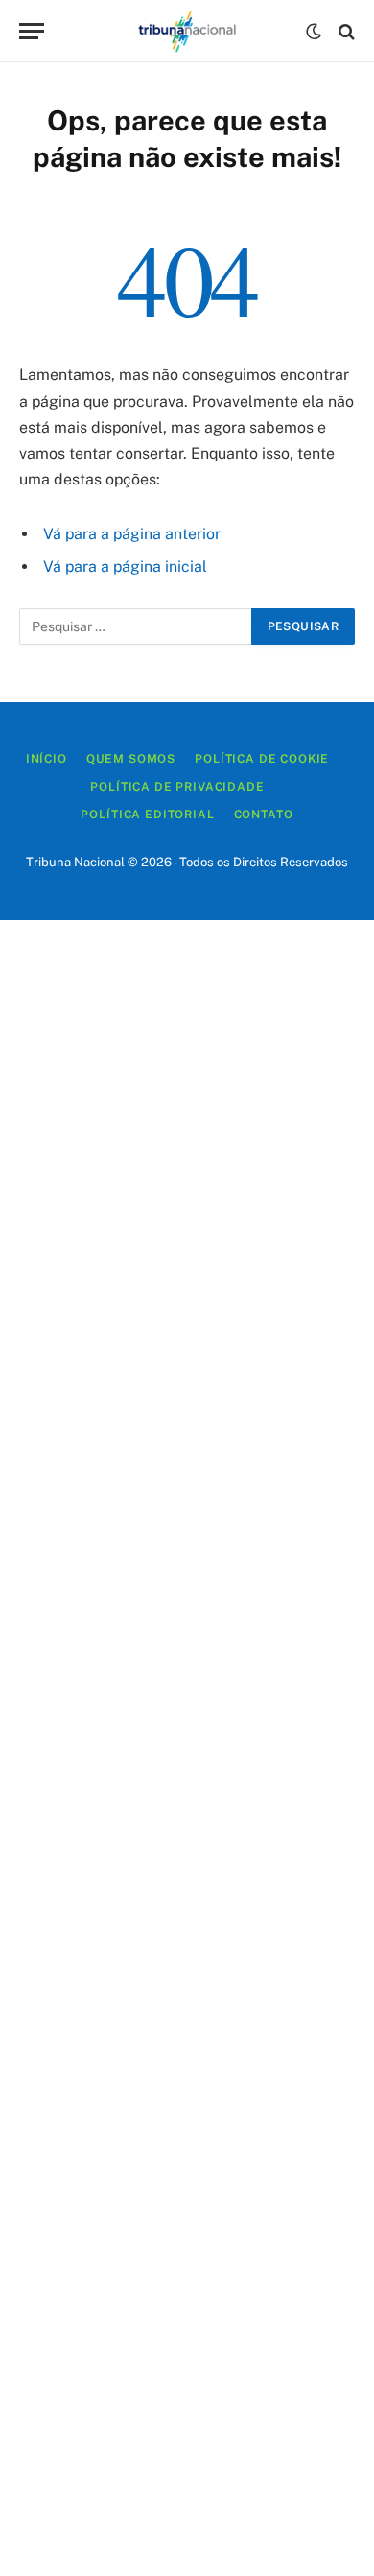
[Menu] (32, 31)
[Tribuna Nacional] (187, 31)
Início (47, 759)
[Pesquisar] (345, 31)
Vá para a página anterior (132, 534)
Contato (264, 815)
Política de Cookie (262, 759)
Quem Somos (131, 759)
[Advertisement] (187, 1748)
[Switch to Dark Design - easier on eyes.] (314, 32)
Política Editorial (147, 815)
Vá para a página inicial (125, 567)
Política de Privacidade (177, 787)
